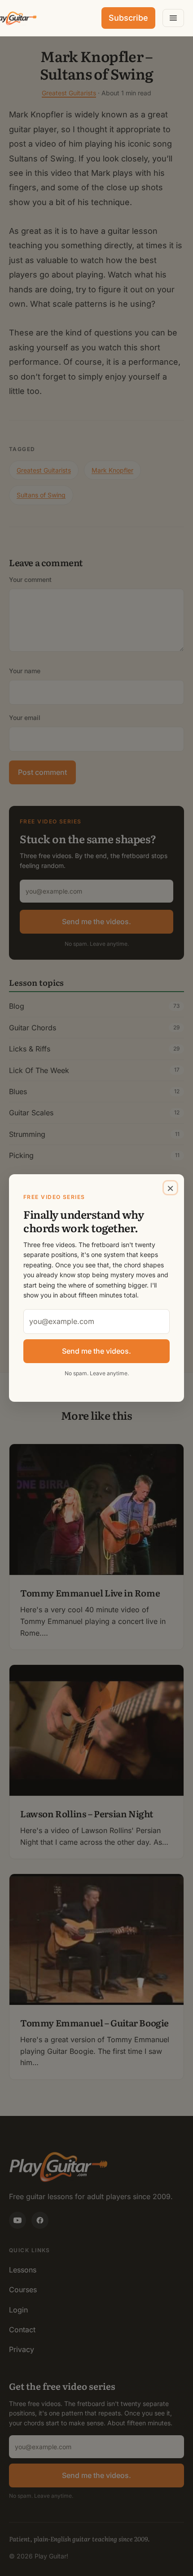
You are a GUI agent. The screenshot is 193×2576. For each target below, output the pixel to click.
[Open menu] (173, 18)
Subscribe (128, 18)
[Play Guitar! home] (14, 18)
